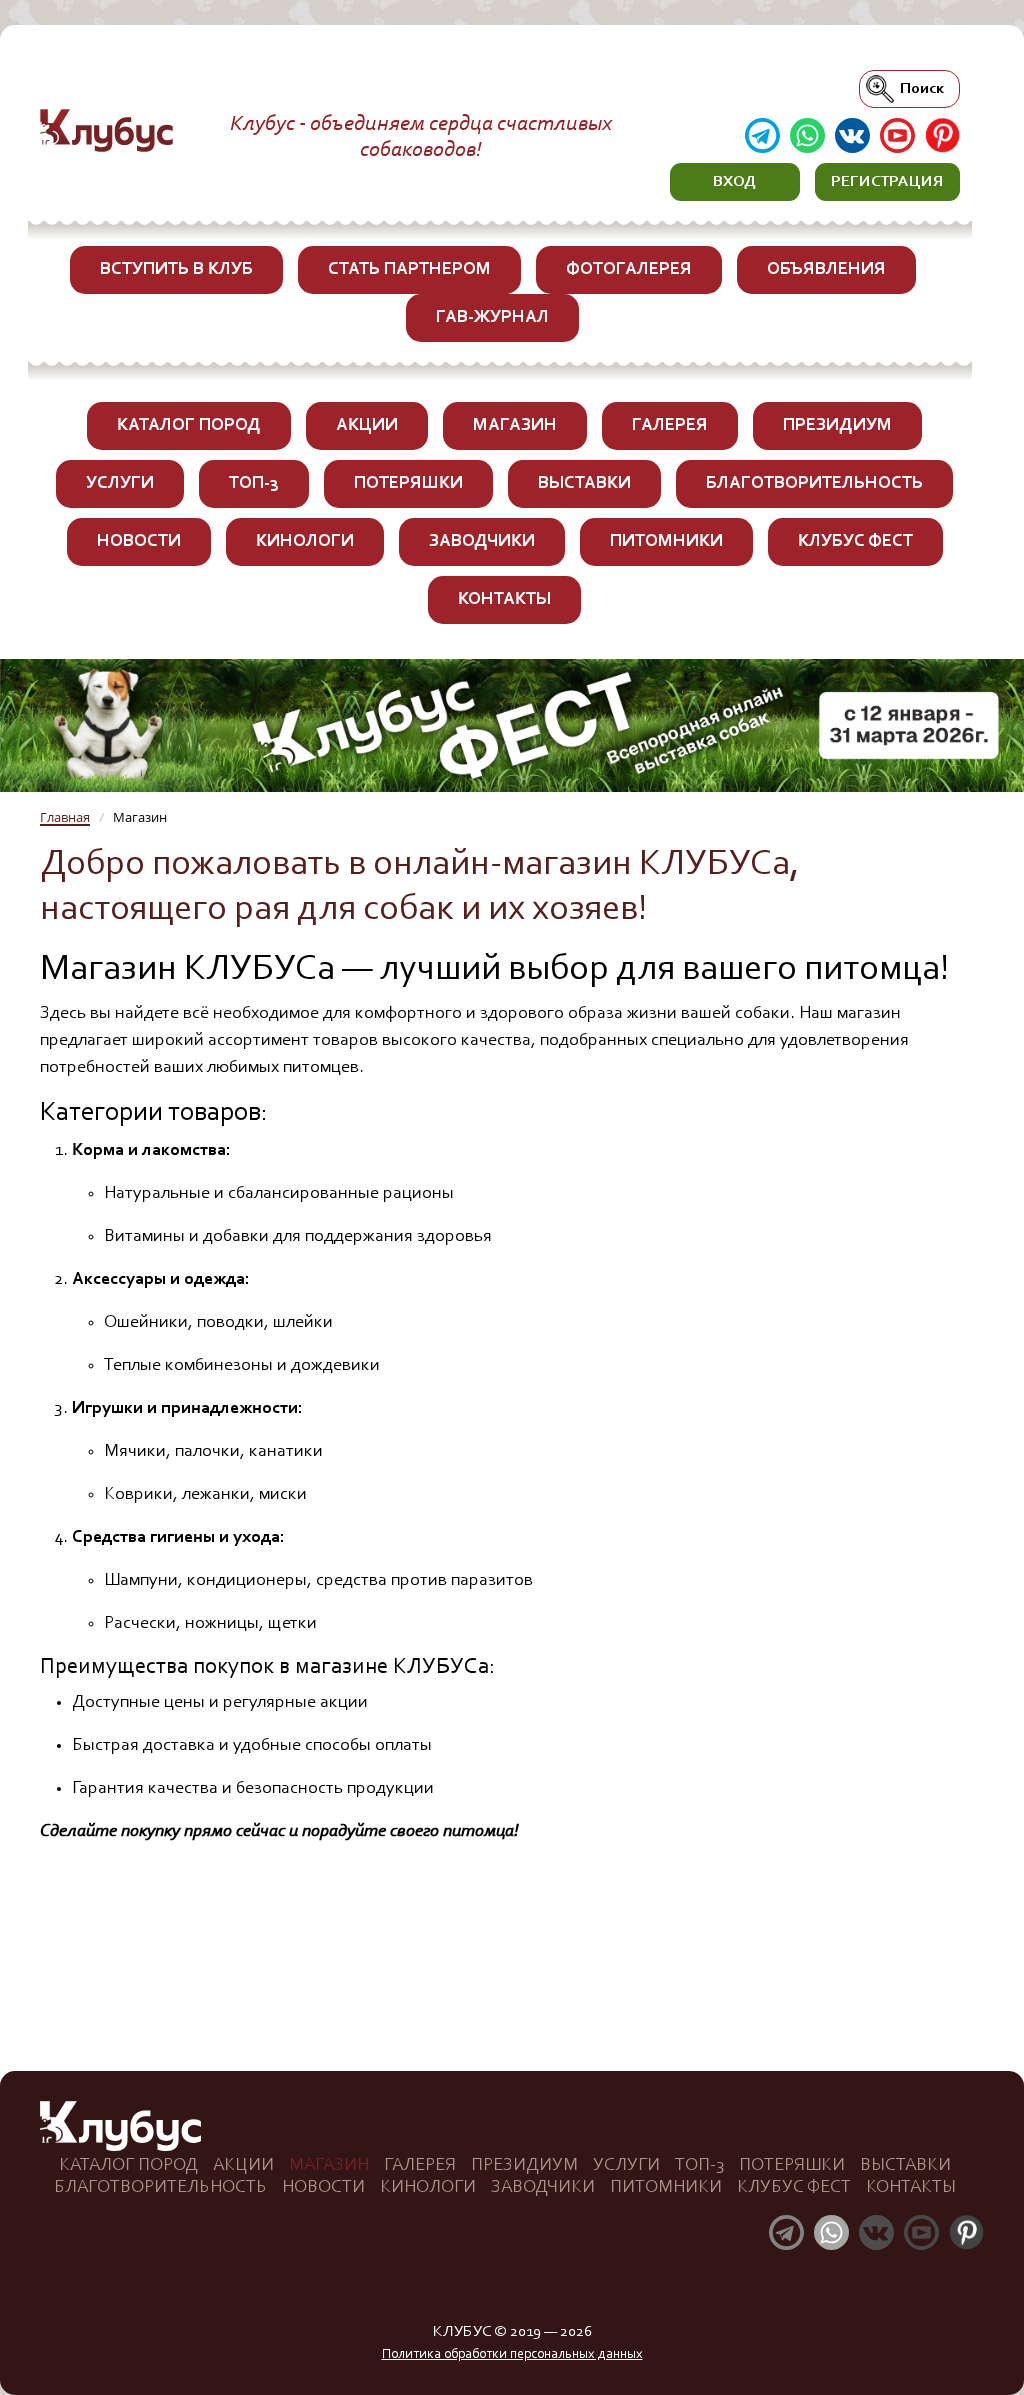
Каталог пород (189, 426)
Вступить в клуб (176, 270)
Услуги (120, 484)
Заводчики (482, 542)
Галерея (670, 426)
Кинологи (305, 542)
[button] (735, 182)
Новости (139, 542)
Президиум (837, 426)
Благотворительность (814, 484)
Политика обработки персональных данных (512, 2355)
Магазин (515, 426)
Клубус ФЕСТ (855, 542)
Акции (367, 426)
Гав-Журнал (492, 318)
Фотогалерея (629, 270)
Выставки (584, 484)
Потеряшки (408, 484)
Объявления (826, 270)
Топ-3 (254, 484)
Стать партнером (409, 270)
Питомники (666, 542)
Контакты (504, 600)
